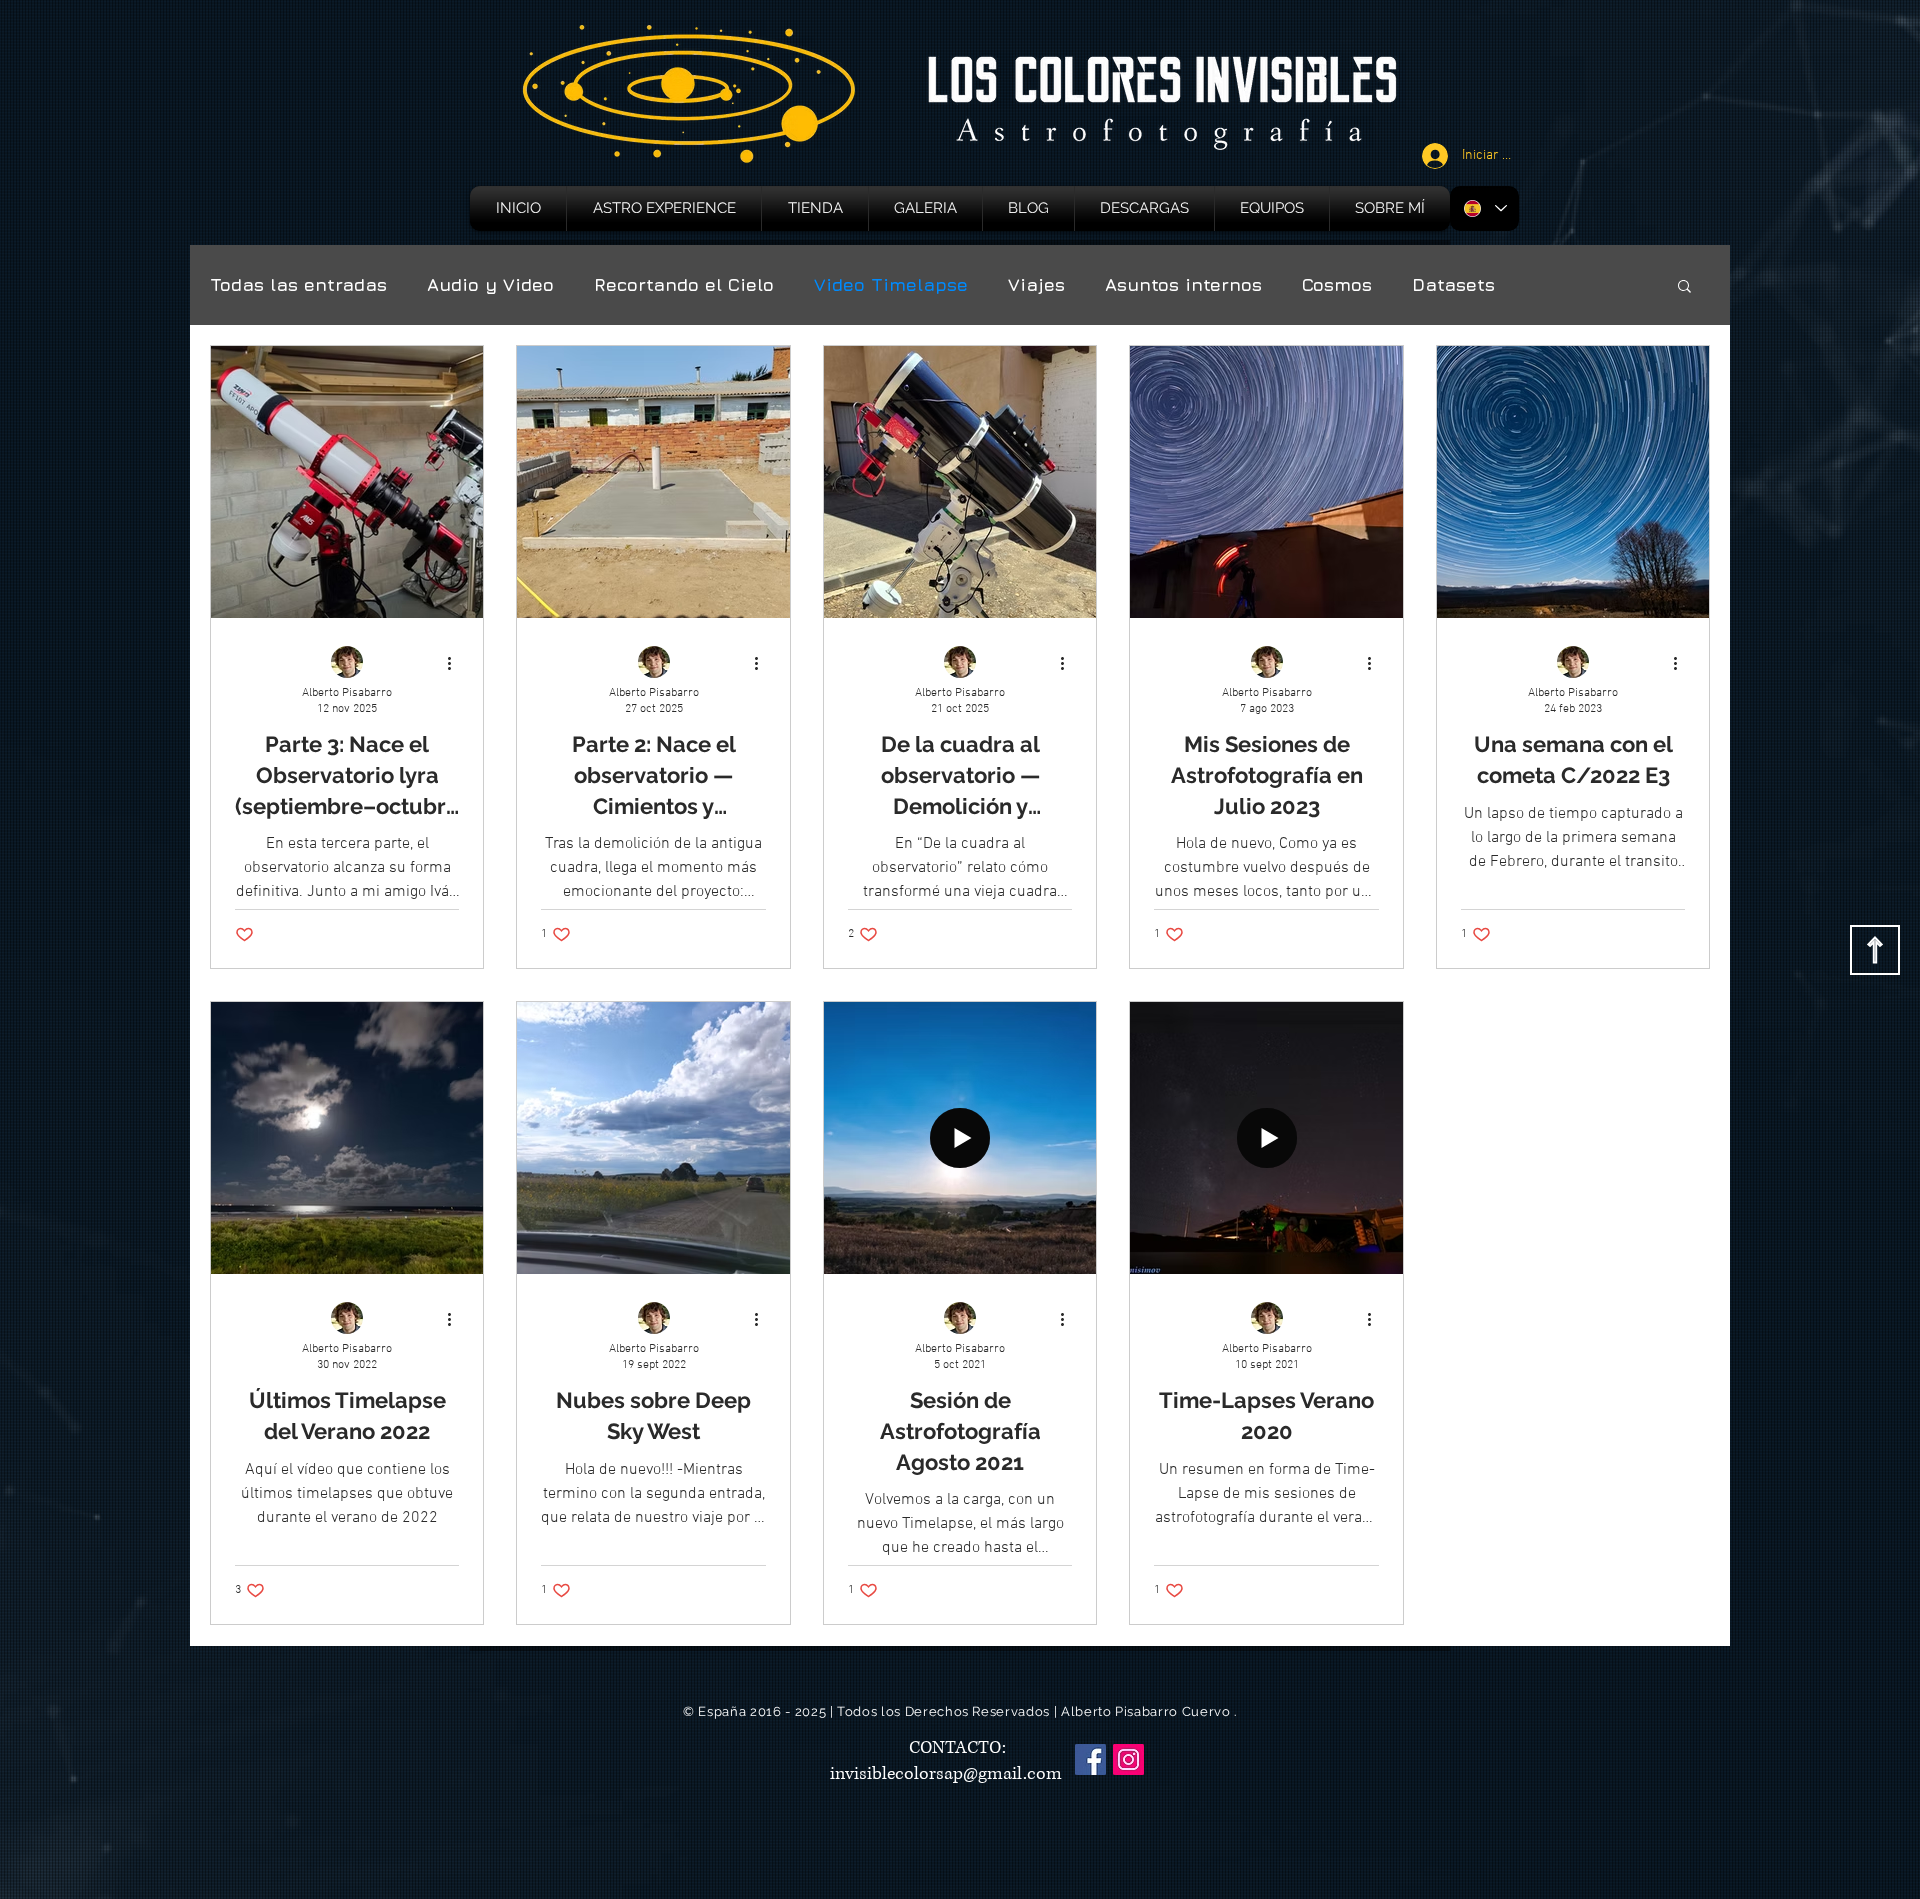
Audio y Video (490, 284)
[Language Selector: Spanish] (1484, 208)
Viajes (1036, 284)
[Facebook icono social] (1090, 1759)
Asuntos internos (1183, 284)
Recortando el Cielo (684, 284)
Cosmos (1337, 284)
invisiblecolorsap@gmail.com (946, 1774)
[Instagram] (1128, 1759)
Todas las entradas (298, 284)
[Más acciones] (456, 663)
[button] (1684, 287)
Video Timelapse (891, 284)
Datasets (1453, 284)
